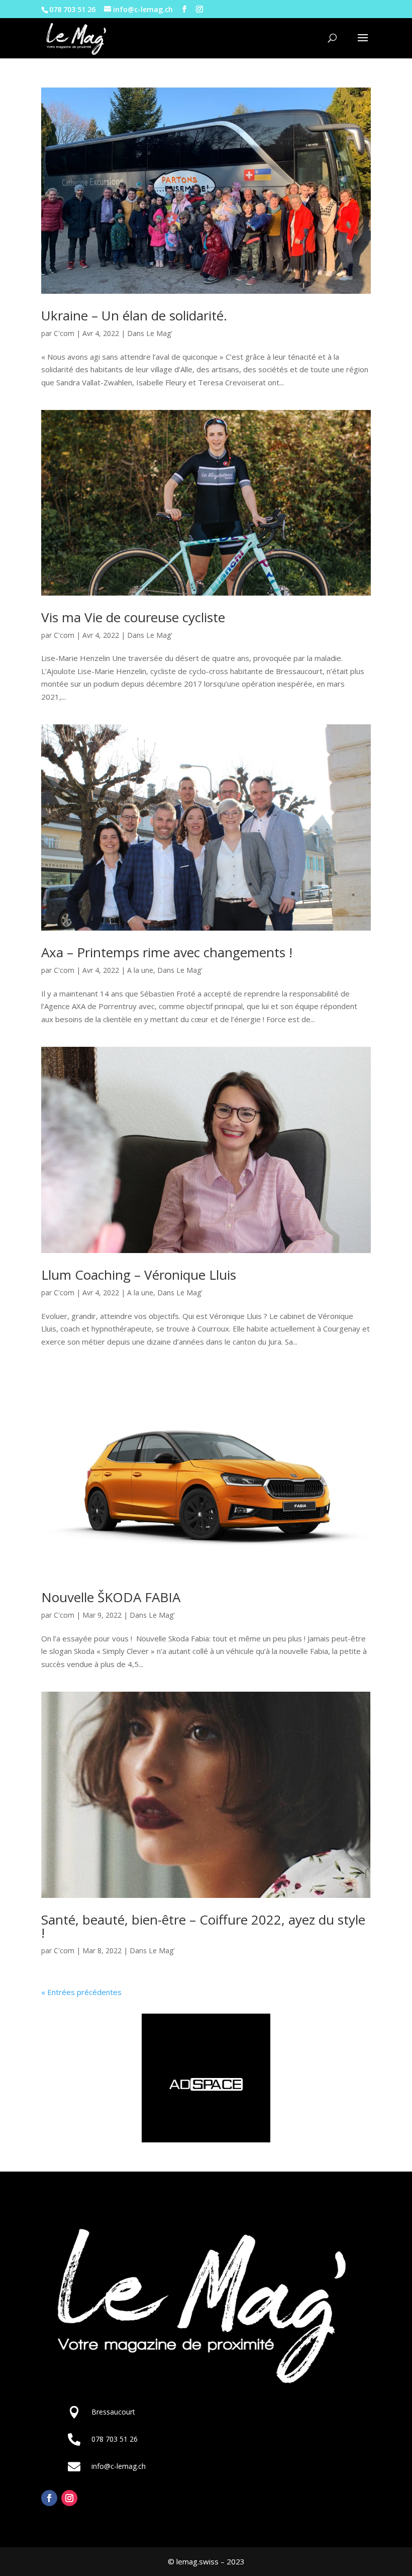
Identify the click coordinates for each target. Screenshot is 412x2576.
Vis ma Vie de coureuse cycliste (133, 617)
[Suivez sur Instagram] (69, 2498)
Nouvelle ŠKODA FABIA (111, 1597)
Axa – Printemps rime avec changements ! (167, 952)
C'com (64, 333)
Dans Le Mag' (150, 333)
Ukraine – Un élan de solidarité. (134, 315)
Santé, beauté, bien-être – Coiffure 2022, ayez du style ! (203, 1926)
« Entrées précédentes (81, 1992)
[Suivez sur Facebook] (49, 2498)
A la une (140, 970)
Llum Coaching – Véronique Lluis (139, 1275)
